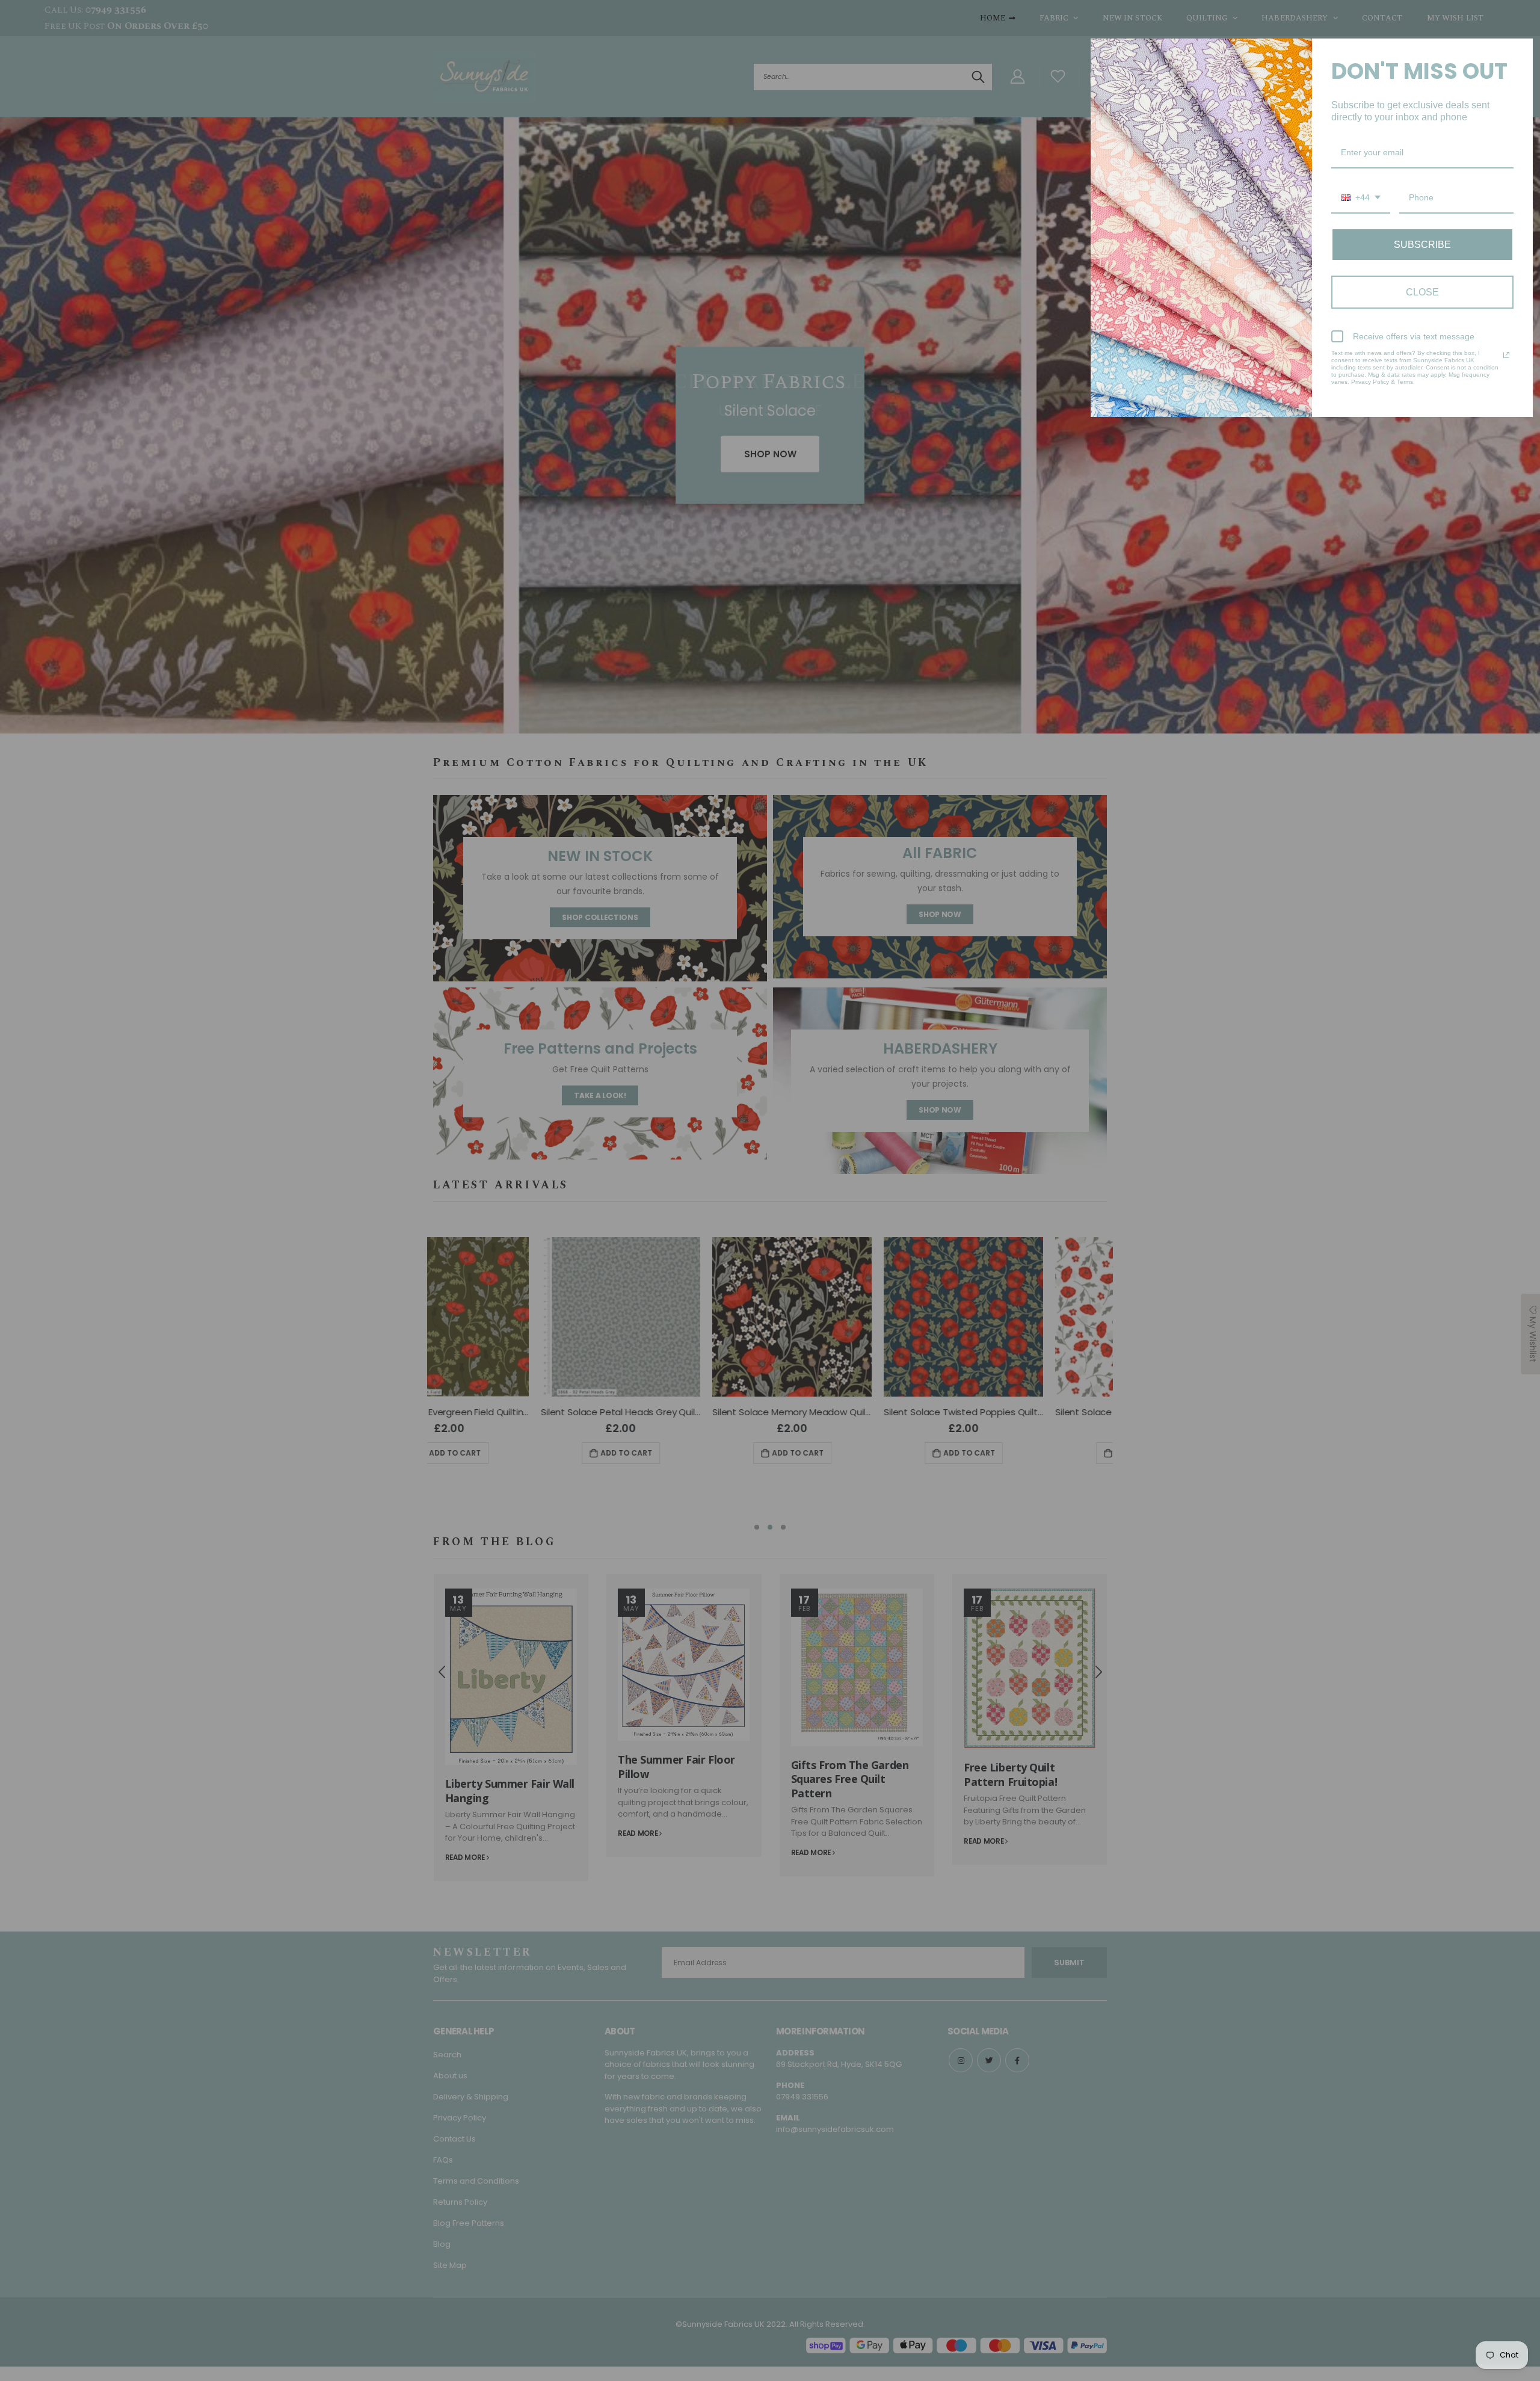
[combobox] (1361, 198)
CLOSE (1422, 292)
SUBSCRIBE (1422, 245)
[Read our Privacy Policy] (1506, 355)
